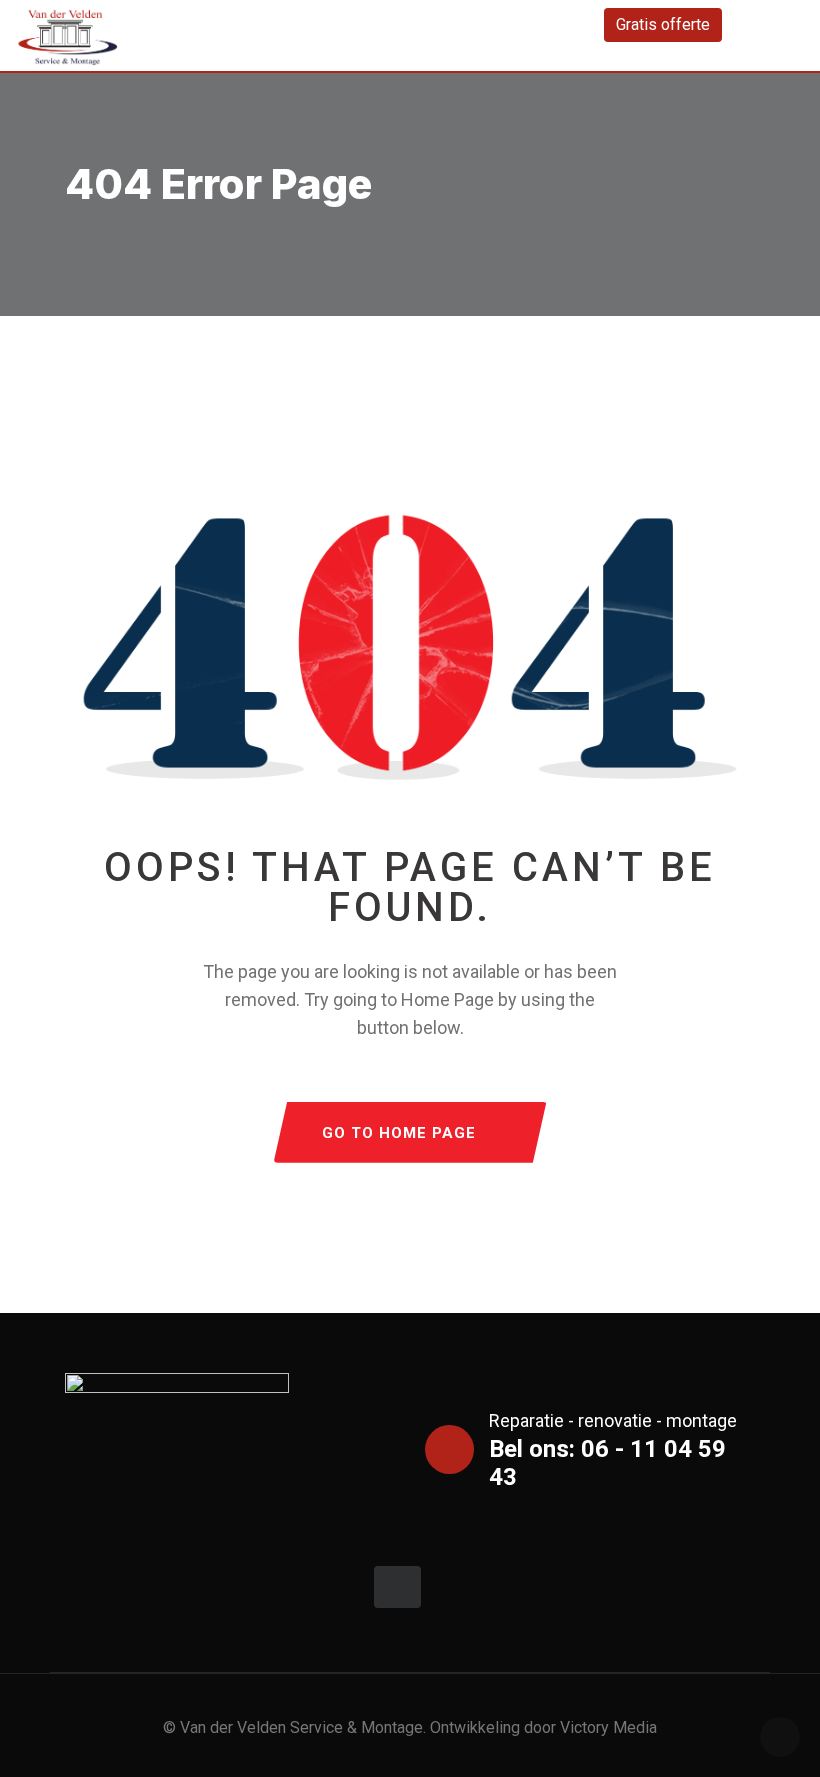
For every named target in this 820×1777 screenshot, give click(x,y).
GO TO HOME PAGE (399, 1133)
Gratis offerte (663, 24)
